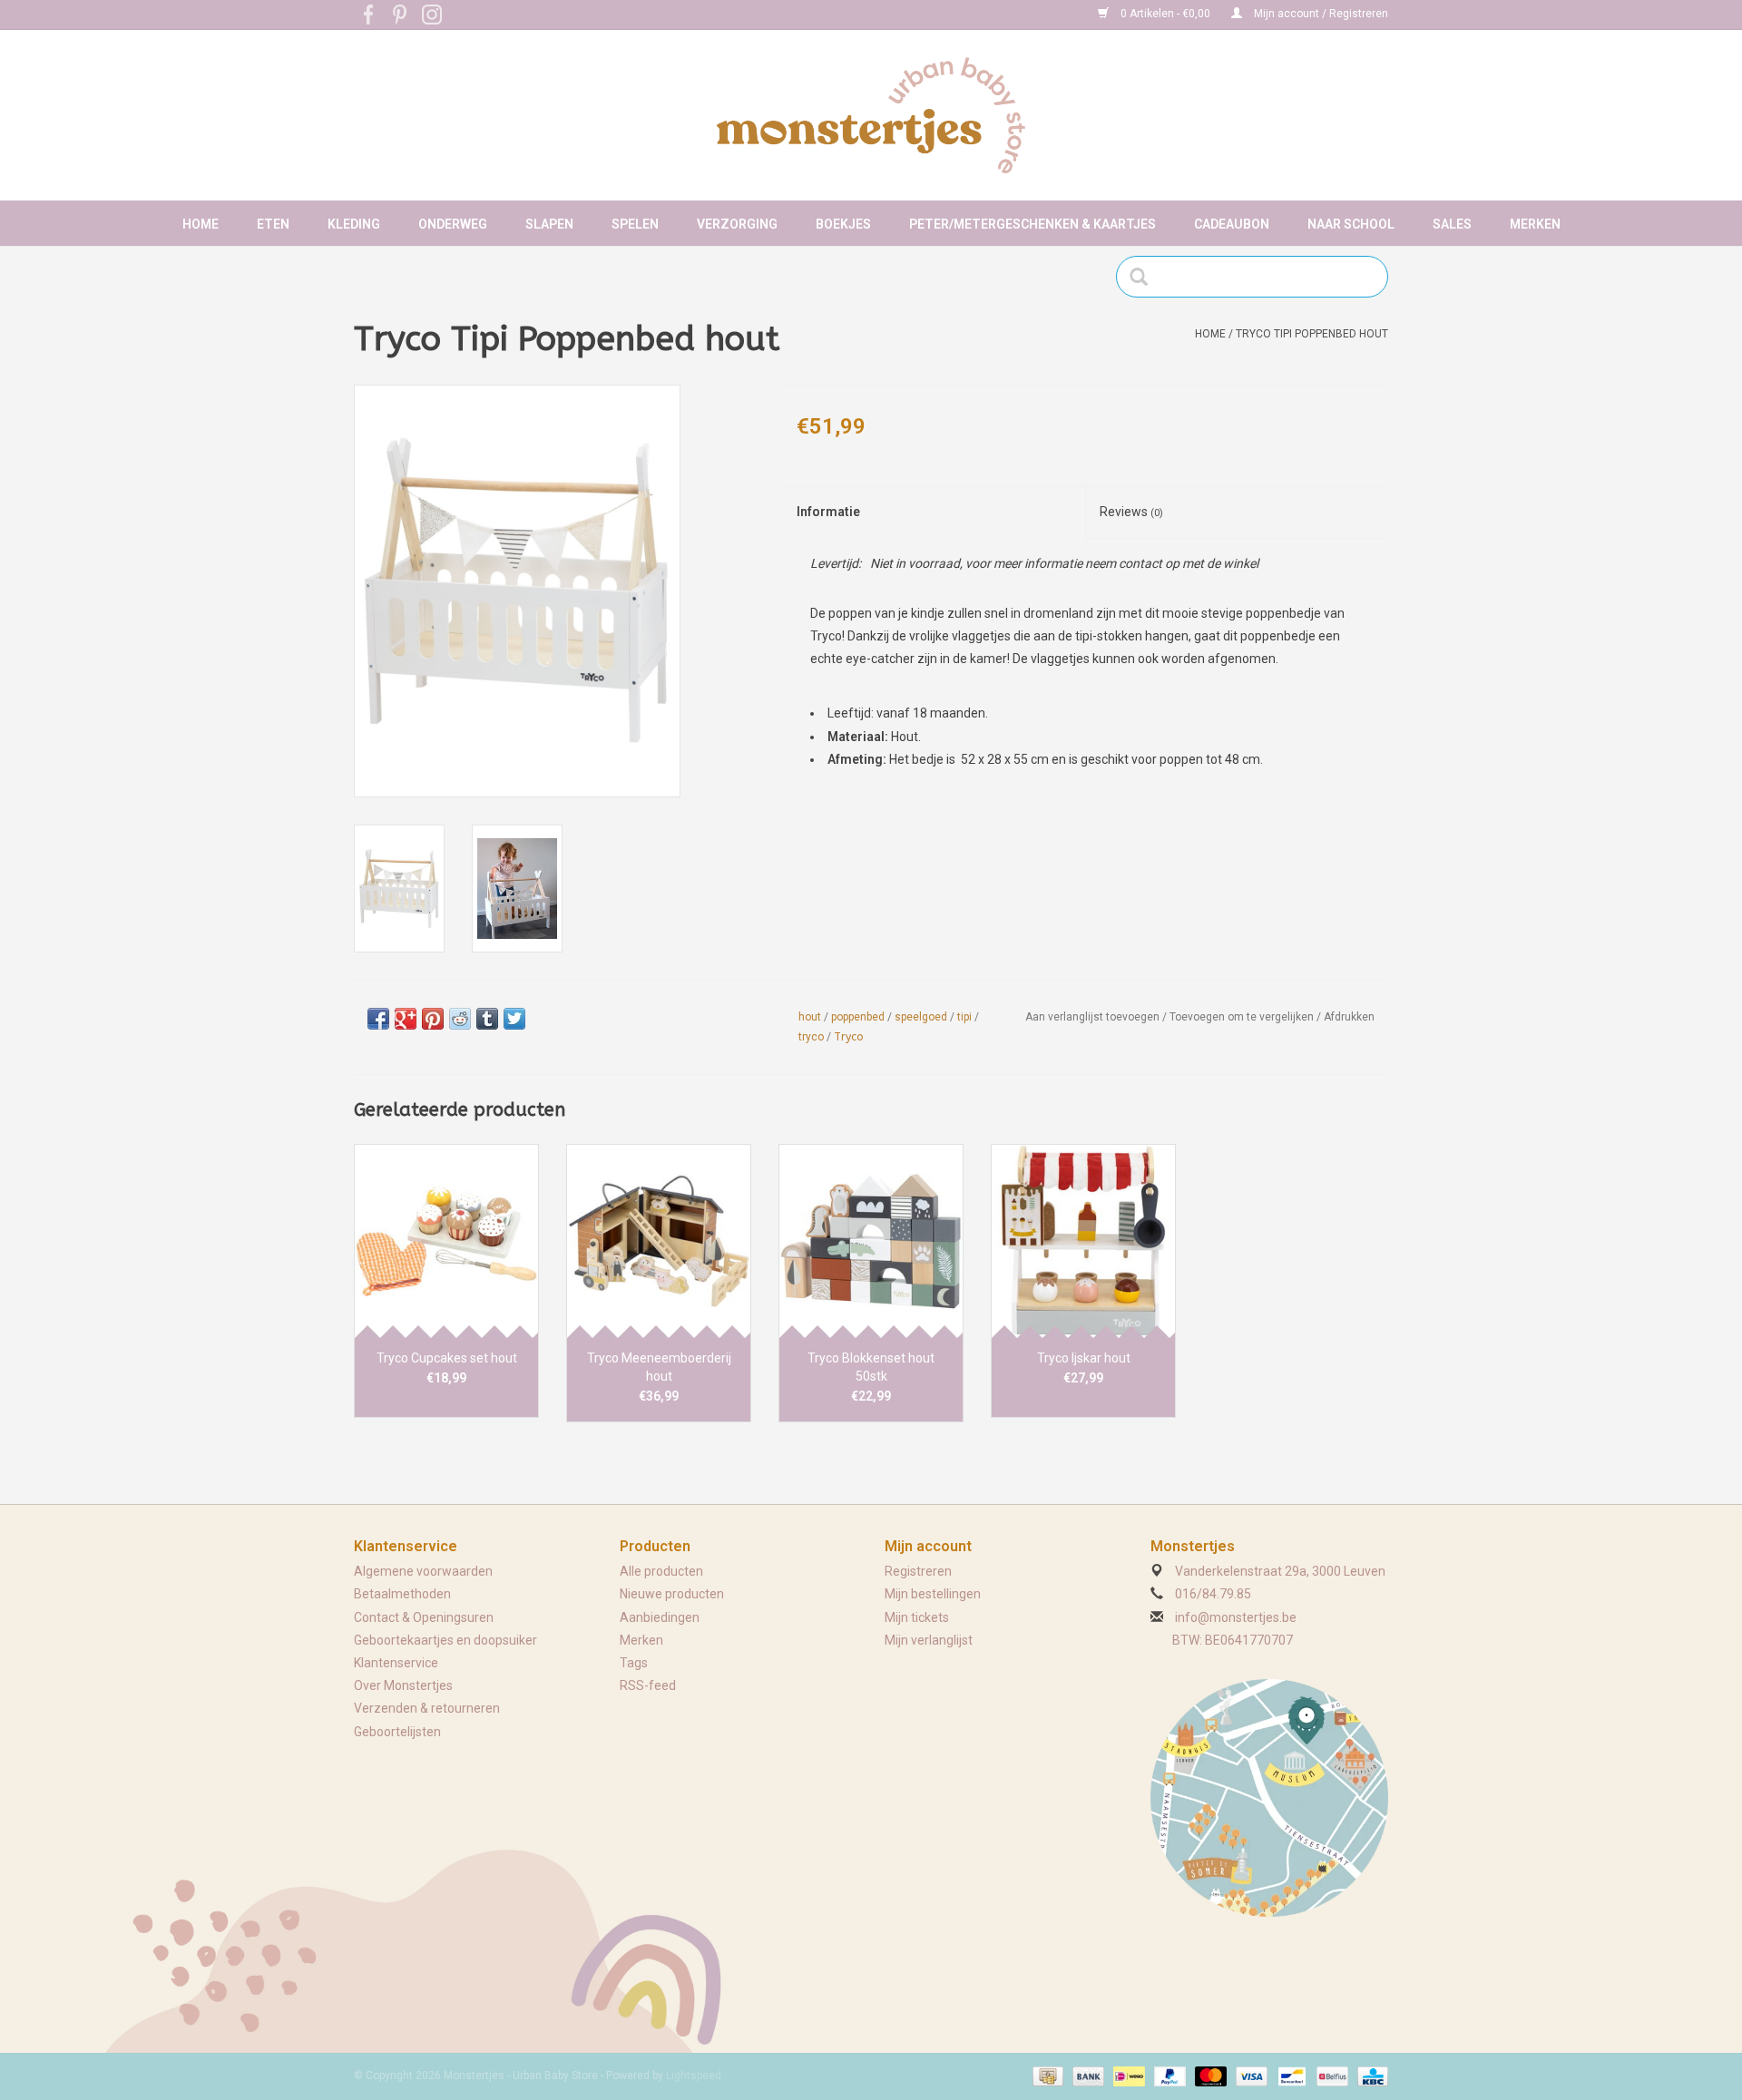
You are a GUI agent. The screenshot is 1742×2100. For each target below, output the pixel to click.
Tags (634, 1663)
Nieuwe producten (672, 1594)
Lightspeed (694, 2076)
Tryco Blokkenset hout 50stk (871, 1367)
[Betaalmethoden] (1046, 2076)
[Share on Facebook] (378, 1019)
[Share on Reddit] (460, 1019)
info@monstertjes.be (1236, 1617)
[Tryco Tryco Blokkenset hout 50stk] (871, 1241)
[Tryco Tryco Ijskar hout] (1083, 1241)
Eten (273, 224)
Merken (1535, 224)
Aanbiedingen (660, 1617)
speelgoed (921, 1017)
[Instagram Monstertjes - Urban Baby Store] (432, 15)
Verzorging (737, 224)
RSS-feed (648, 1685)
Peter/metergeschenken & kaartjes (1032, 224)
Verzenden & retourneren (427, 1708)
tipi (964, 1017)
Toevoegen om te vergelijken (1243, 1017)
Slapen (549, 224)
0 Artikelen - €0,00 (1165, 14)
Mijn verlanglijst (929, 1640)
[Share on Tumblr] (487, 1019)
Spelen (635, 224)
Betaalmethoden (402, 1594)
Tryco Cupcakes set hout (447, 1358)
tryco (811, 1037)
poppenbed (858, 1017)
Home (201, 224)
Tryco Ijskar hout (1084, 1358)
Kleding (354, 224)
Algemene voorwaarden (423, 1571)
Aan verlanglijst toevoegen (1092, 1017)
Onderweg (453, 224)
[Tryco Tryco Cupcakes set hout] (446, 1241)
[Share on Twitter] (514, 1019)
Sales (1452, 224)
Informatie (828, 512)
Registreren (918, 1571)
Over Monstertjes (403, 1685)
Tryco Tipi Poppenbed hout (1312, 334)
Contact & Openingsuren (424, 1617)
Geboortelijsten (397, 1732)
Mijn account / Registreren (1320, 14)
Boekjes (843, 224)
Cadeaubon (1232, 224)
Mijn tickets (917, 1617)
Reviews (1131, 512)
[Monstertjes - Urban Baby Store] (871, 115)
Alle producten (661, 1571)
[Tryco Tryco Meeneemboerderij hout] (659, 1241)
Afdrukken (1349, 1017)
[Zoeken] (1145, 277)
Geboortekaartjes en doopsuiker (445, 1640)
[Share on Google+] (406, 1019)
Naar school (1351, 224)
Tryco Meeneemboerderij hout (659, 1367)
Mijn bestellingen (933, 1594)
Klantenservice (396, 1663)
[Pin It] (433, 1019)
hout (810, 1017)
